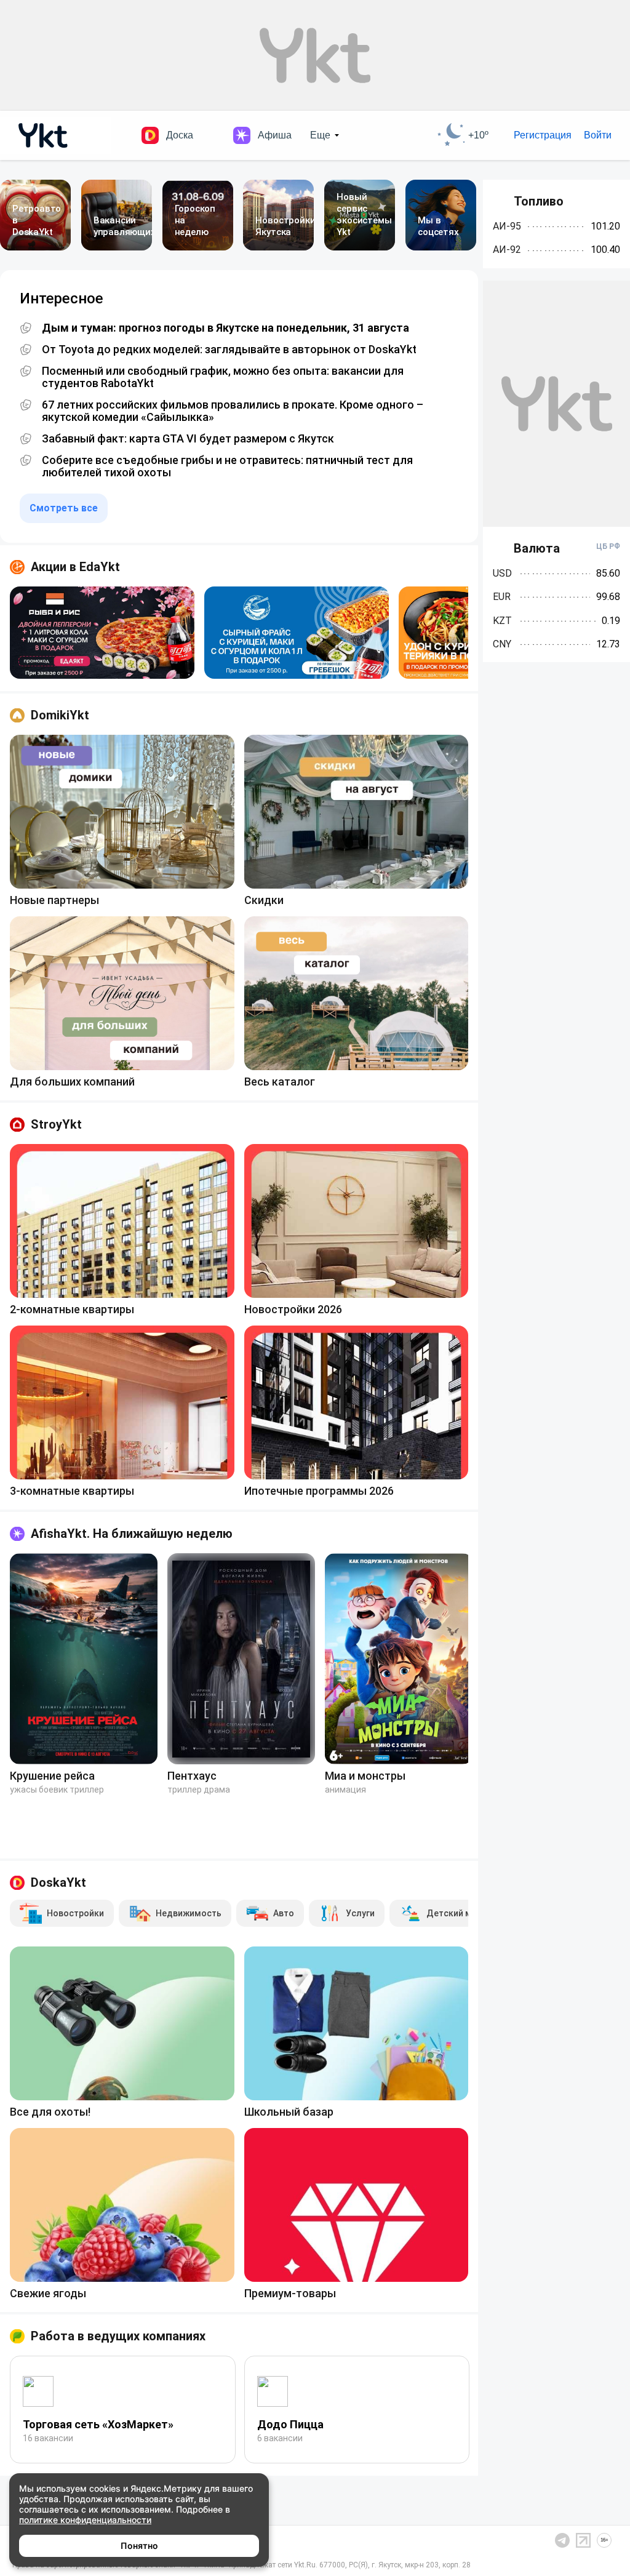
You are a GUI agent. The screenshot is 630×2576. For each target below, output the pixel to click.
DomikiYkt (60, 715)
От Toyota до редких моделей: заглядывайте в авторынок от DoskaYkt (229, 350)
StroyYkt (56, 1124)
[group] (102, 633)
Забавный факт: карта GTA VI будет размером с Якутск (188, 439)
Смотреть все (64, 508)
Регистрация (543, 135)
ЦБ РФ (608, 546)
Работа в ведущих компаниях (118, 2336)
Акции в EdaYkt (75, 567)
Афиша (275, 135)
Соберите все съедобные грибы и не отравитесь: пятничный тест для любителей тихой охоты (227, 466)
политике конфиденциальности (85, 2520)
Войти (598, 135)
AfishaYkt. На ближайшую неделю (132, 1534)
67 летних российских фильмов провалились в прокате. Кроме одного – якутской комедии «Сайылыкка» (233, 411)
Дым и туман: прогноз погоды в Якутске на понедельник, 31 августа (225, 328)
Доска (180, 135)
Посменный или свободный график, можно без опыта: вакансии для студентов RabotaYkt (223, 377)
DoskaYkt (58, 1882)
